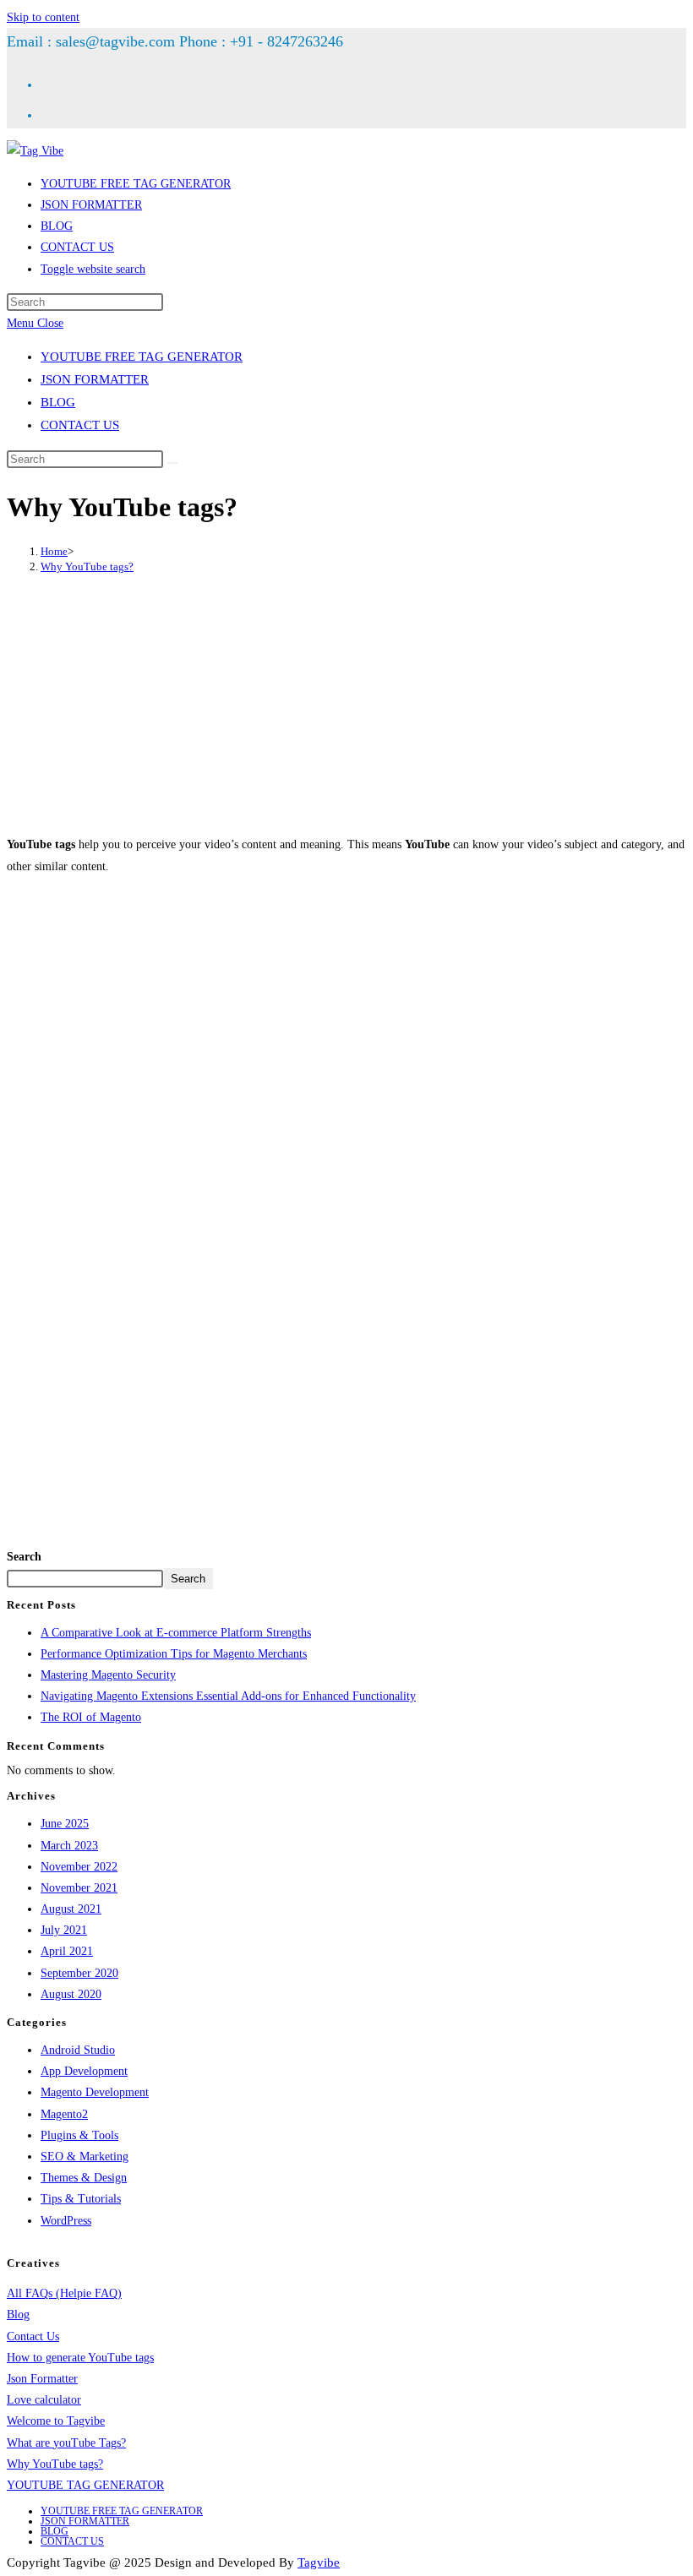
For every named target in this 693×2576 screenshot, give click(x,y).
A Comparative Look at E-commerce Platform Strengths (176, 1633)
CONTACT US (80, 425)
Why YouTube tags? (87, 566)
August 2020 (71, 1994)
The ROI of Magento (91, 1717)
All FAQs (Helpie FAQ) (64, 2293)
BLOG (58, 402)
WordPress (66, 2221)
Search (24, 1557)
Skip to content (43, 17)
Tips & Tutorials (81, 2199)
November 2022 (79, 1867)
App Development (84, 2071)
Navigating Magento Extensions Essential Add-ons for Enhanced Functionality (228, 1696)
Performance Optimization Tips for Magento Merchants (174, 1654)
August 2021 (71, 1909)
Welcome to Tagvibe (56, 2421)
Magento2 (64, 2114)
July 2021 (64, 1930)
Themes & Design (84, 2178)
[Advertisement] (346, 704)
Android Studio (78, 2050)
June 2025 (65, 1824)
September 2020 (79, 1973)
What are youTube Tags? (66, 2443)
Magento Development (95, 2092)
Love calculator (44, 2400)
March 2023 (69, 1846)
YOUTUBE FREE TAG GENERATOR (142, 357)
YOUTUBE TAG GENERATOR (85, 2485)
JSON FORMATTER (95, 379)
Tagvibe (319, 2562)
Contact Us (33, 2336)
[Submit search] (172, 463)
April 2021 (67, 1951)
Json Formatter (42, 2379)
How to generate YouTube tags (80, 2358)
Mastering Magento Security (108, 1675)
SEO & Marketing (85, 2157)
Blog (18, 2315)
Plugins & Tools (79, 2135)
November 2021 (79, 1888)
